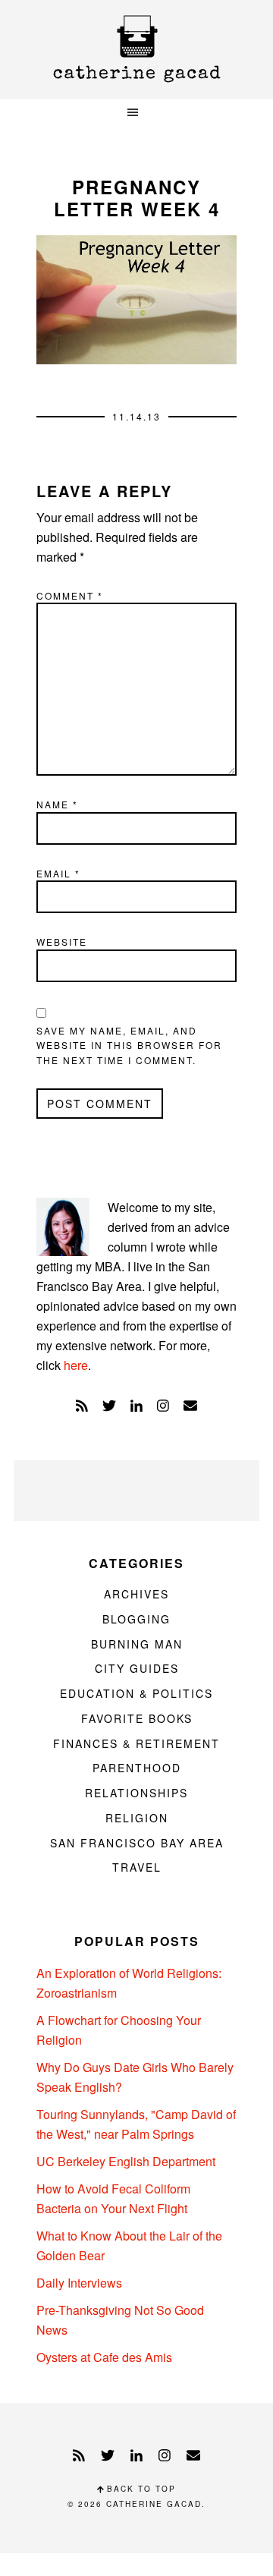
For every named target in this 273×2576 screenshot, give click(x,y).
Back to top (140, 2489)
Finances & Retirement (136, 1743)
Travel (137, 1867)
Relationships (136, 1793)
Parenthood (137, 1768)
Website (62, 942)
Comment (70, 595)
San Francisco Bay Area (137, 1843)
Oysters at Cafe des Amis (104, 2357)
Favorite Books (137, 1718)
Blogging (136, 1619)
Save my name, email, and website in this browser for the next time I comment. (129, 1045)
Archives (136, 1594)
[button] (136, 113)
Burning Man (137, 1644)
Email (58, 873)
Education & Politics (136, 1693)
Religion (137, 1818)
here (76, 1365)
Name (57, 804)
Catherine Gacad (136, 49)
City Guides (137, 1668)
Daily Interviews (79, 2283)
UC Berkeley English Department (126, 2161)
